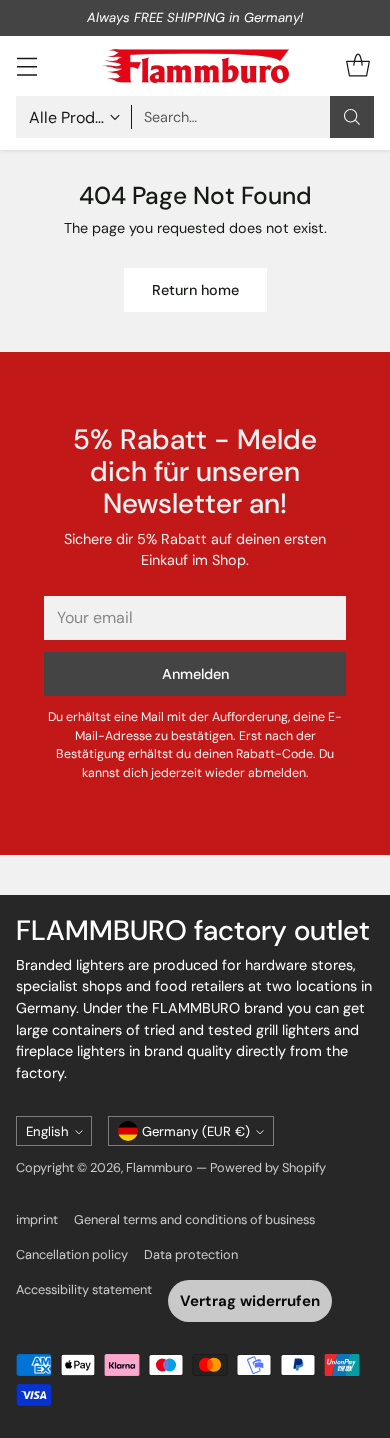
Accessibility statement (84, 1289)
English (47, 1131)
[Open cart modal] (357, 65)
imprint (37, 1219)
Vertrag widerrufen (250, 1301)
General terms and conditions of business (194, 1219)
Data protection (191, 1254)
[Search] (352, 117)
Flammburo (159, 1167)
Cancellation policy (72, 1254)
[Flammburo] (195, 66)
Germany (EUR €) (196, 1131)
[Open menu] (26, 65)
